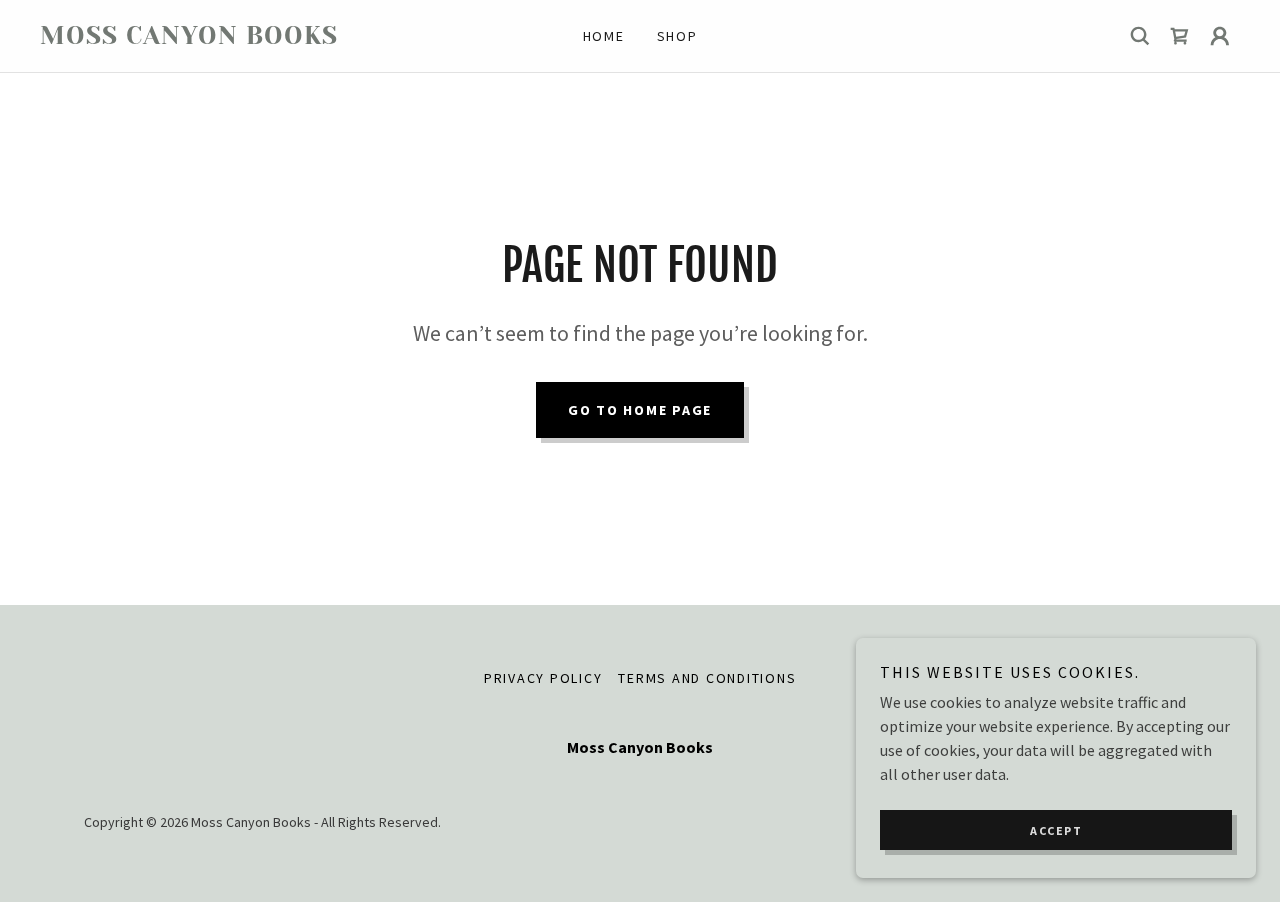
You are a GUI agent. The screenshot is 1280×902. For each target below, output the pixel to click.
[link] (190, 38)
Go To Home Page (640, 410)
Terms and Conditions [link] (707, 678)
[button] (1220, 36)
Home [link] (604, 36)
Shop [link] (677, 36)
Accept (1056, 830)
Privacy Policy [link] (543, 678)
